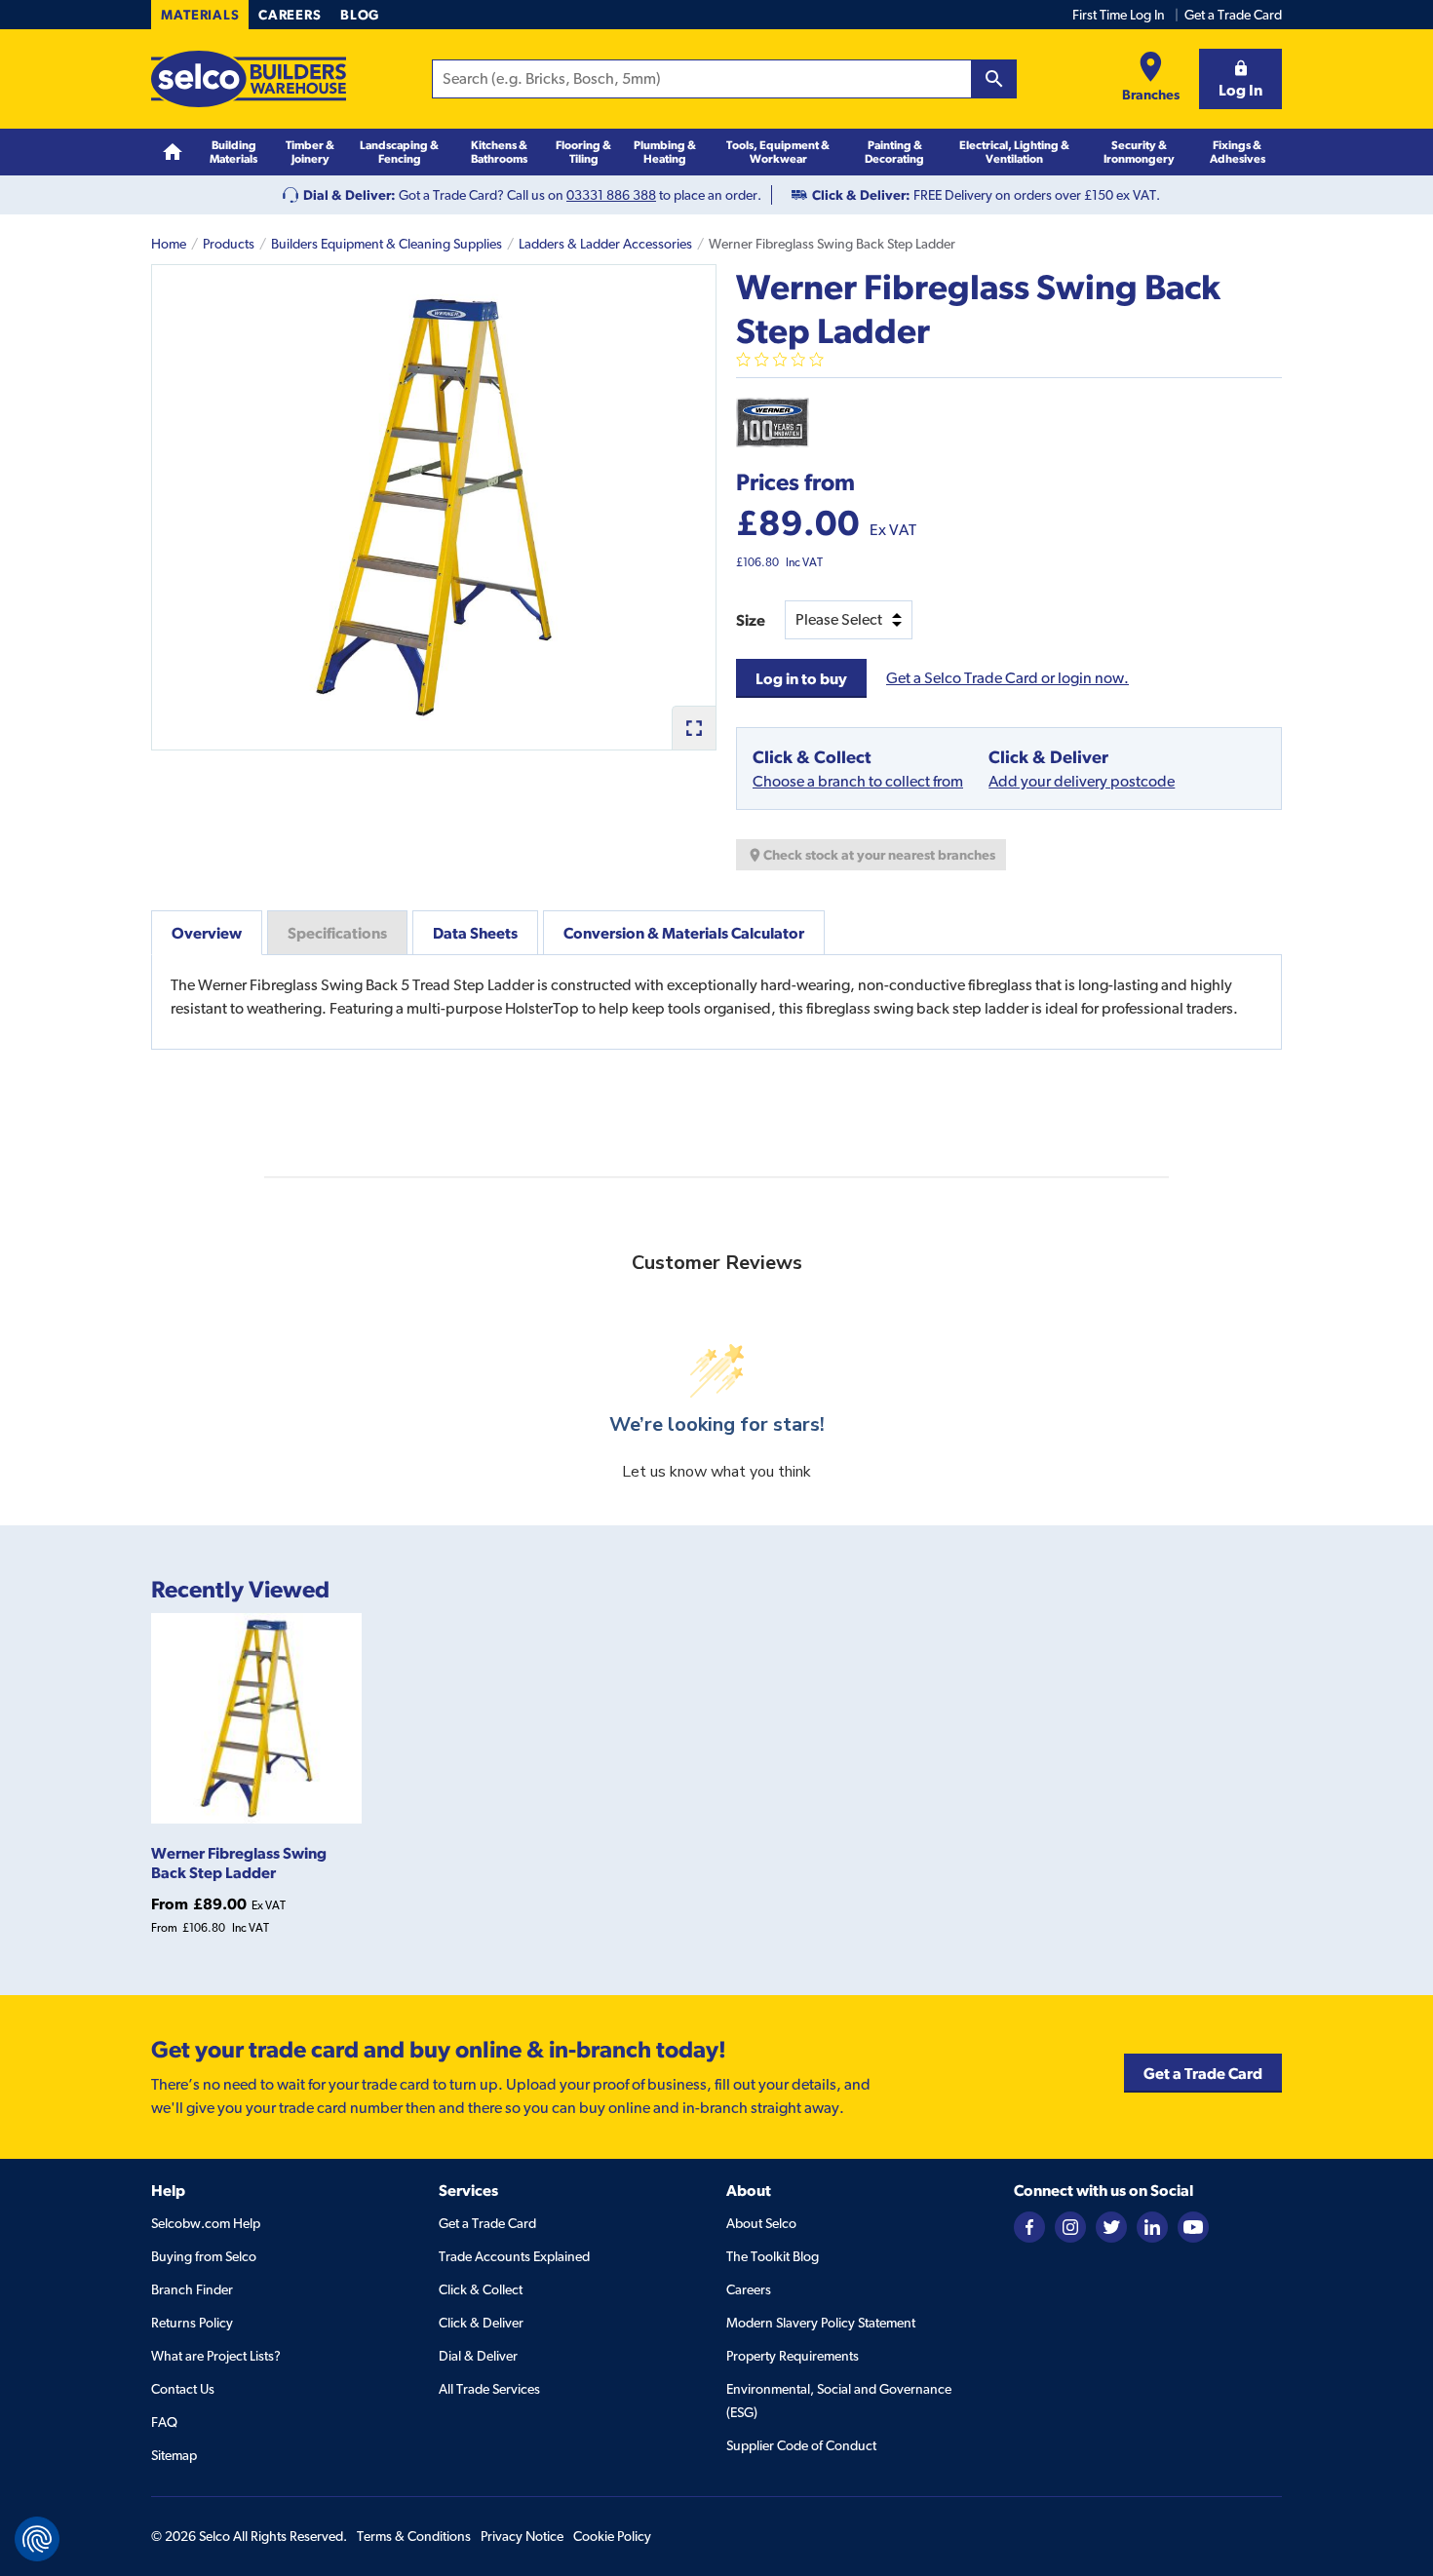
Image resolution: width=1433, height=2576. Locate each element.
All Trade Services (489, 2389)
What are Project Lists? (216, 2356)
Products (229, 244)
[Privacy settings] (37, 2539)
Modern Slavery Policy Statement (821, 2323)
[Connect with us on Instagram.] (1070, 2225)
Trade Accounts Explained (514, 2256)
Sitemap (174, 2455)
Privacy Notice (522, 2536)
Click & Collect (481, 2289)
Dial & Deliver (478, 2356)
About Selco (761, 2223)
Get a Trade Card (1233, 15)
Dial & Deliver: (349, 195)
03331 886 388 (611, 195)
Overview (207, 933)
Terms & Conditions (414, 2536)
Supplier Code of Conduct (801, 2445)
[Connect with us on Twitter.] (1111, 2225)
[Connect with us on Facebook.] (1029, 2225)
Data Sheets (475, 933)
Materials (200, 15)
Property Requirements (793, 2356)
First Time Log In (1119, 15)
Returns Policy (192, 2323)
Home (169, 244)
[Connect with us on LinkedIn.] (1152, 2225)
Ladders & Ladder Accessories (605, 244)
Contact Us (183, 2389)
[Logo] (249, 79)
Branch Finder (192, 2289)
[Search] (994, 79)
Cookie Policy (612, 2536)
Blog (360, 15)
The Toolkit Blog (773, 2256)
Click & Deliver (481, 2323)
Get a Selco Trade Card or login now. (1007, 678)
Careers (290, 15)
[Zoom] (694, 728)
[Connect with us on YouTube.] (1193, 2225)
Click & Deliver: (861, 195)
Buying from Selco (204, 2256)
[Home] (173, 153)
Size (751, 620)
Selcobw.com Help (206, 2223)
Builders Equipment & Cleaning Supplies (387, 244)
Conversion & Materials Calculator (684, 933)
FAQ (164, 2422)
